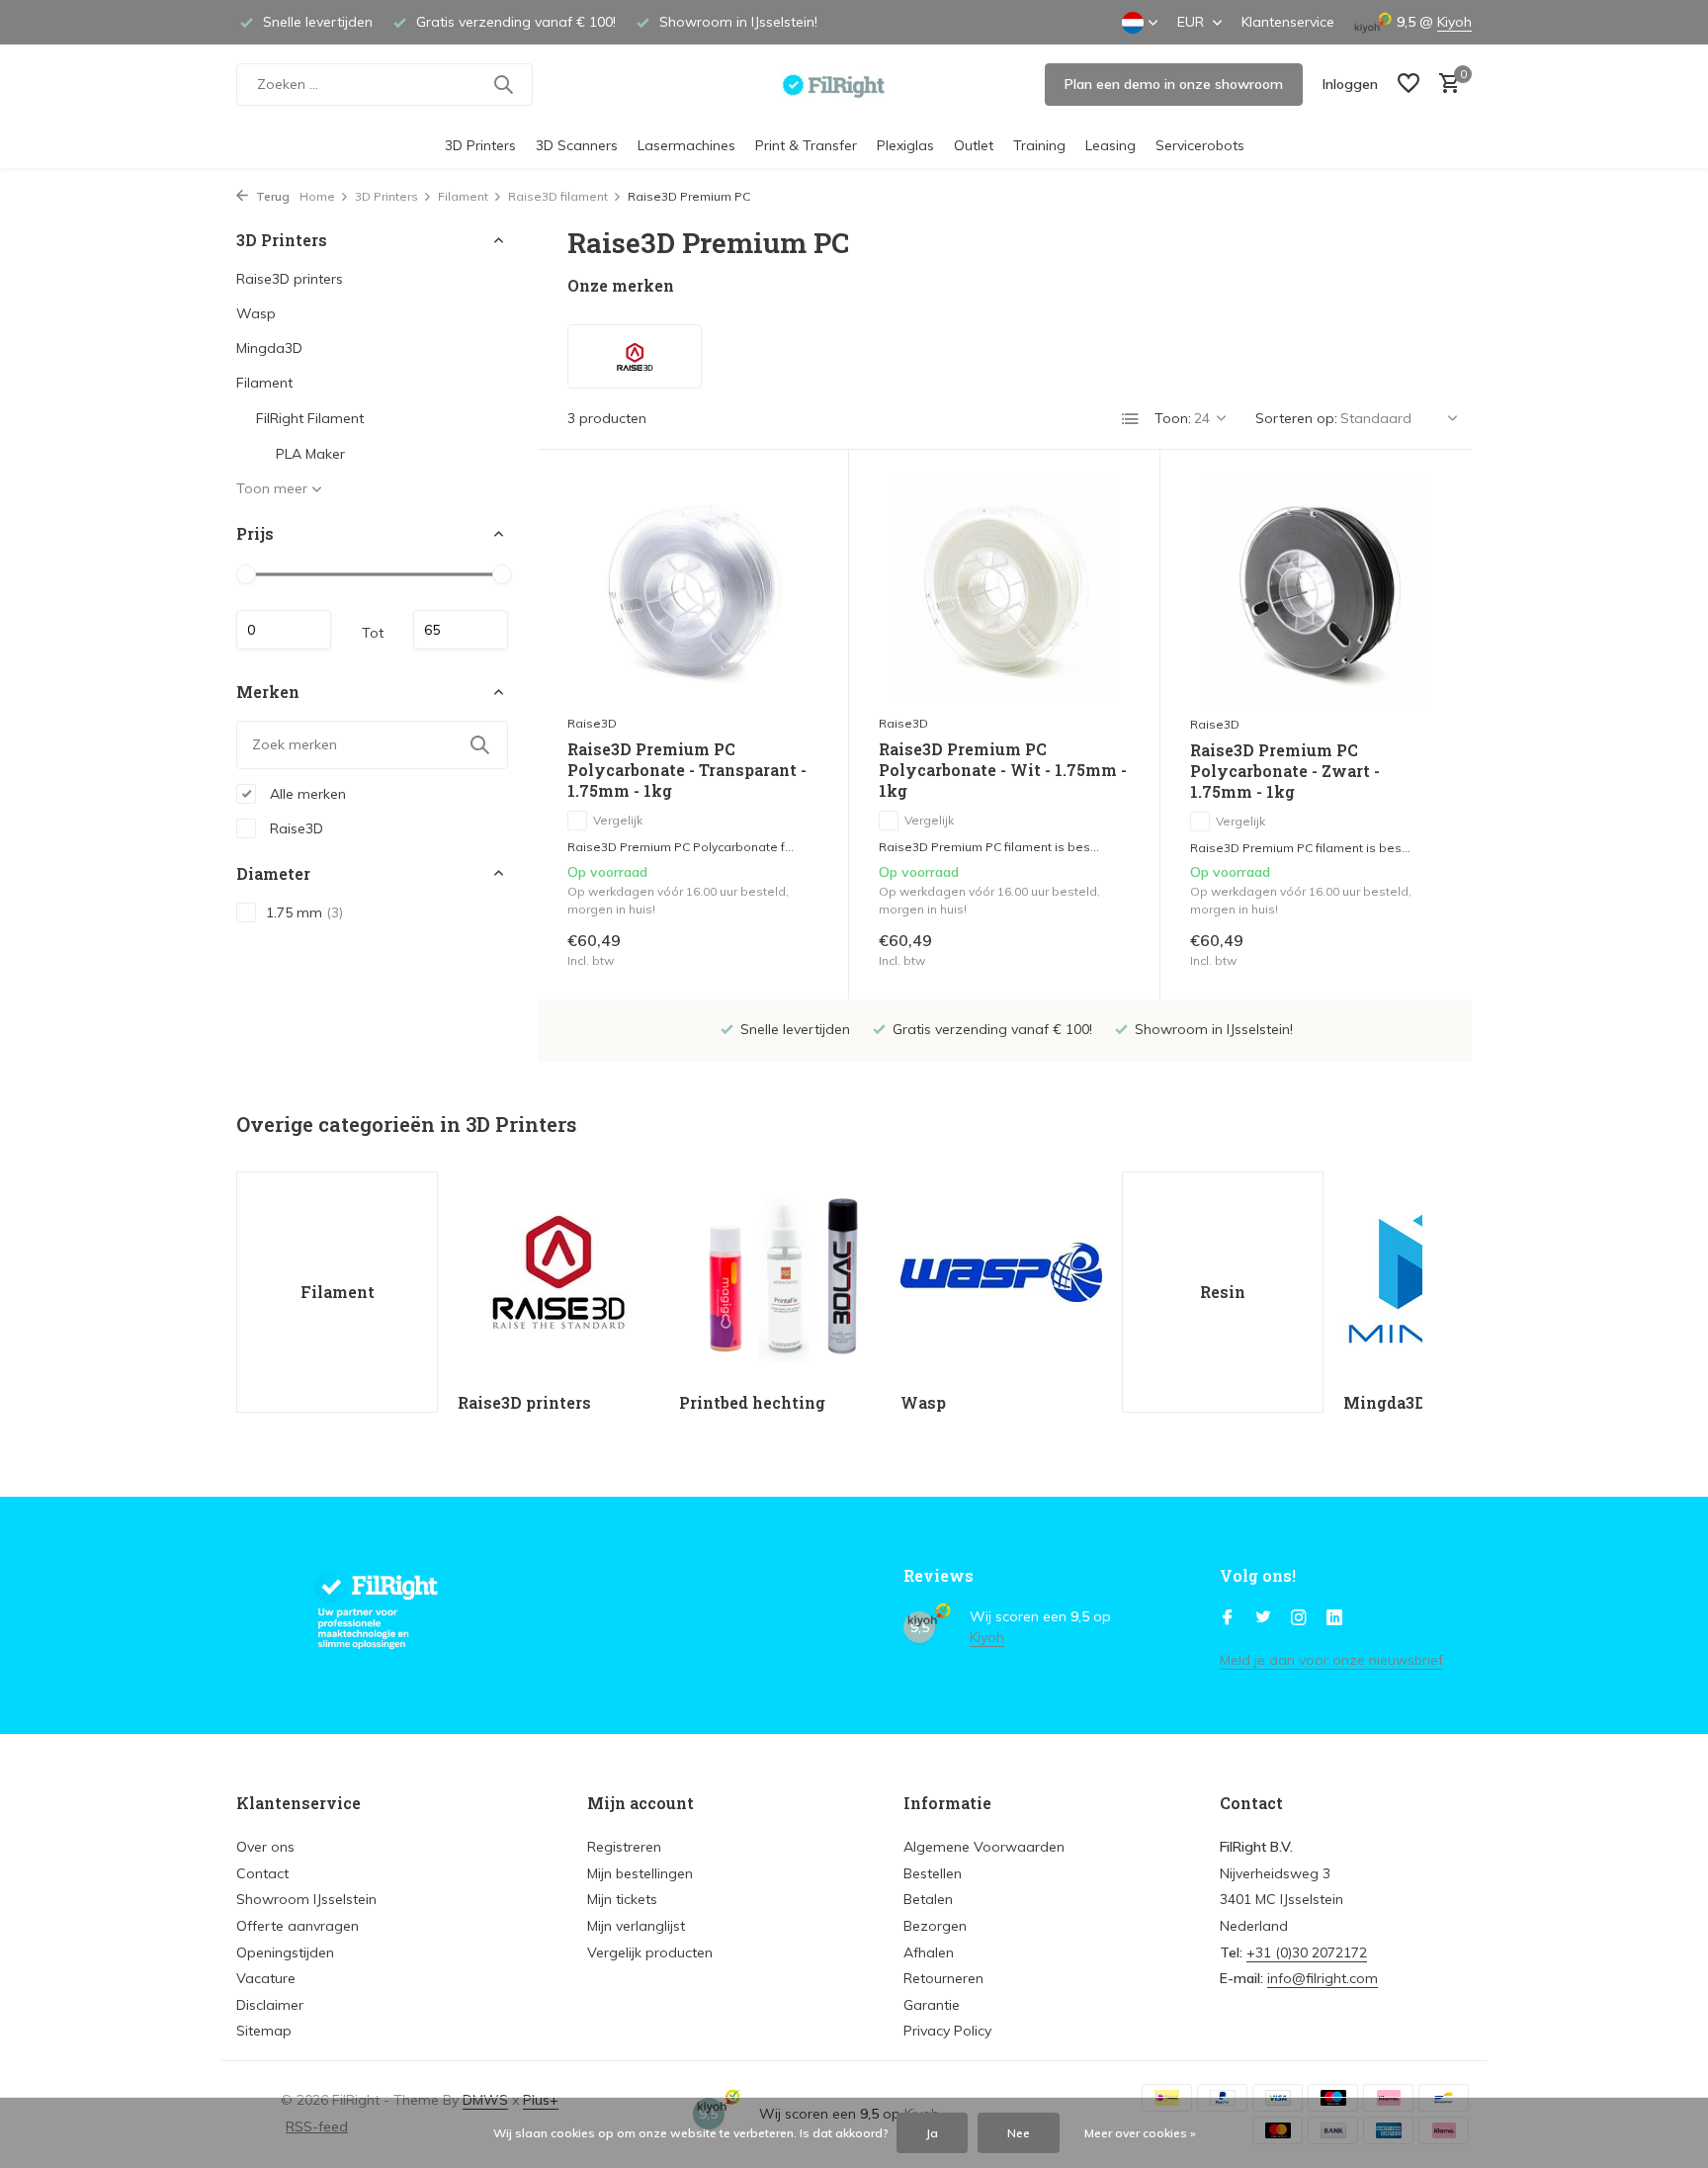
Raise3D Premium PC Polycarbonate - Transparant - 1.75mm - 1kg (687, 770)
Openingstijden (285, 1952)
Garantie (932, 2005)
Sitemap (264, 2031)
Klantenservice (1288, 22)
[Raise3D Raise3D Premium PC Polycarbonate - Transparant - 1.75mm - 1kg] (693, 592)
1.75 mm (304, 911)
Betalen (928, 1899)
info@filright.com (1323, 1978)
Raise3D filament (558, 196)
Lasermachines (686, 145)
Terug (271, 196)
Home (317, 196)
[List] (1131, 419)
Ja (932, 2133)
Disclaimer (270, 2005)
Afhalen (929, 1952)
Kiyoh (1454, 22)
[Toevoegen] (784, 949)
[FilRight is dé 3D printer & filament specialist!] (854, 84)
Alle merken (306, 793)
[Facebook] (1228, 1618)
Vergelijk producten (650, 1952)
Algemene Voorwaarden (984, 1847)
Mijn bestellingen (640, 1873)
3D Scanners (577, 145)
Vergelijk (618, 820)
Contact (262, 1873)
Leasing (1110, 145)
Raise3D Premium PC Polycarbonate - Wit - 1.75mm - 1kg (1003, 770)
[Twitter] (1263, 1618)
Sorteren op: (1296, 418)
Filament (463, 196)
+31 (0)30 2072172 (1307, 1952)
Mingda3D (269, 348)
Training (1039, 145)
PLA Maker (310, 454)
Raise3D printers (290, 279)
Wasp (256, 313)
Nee (1019, 2133)
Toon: (1173, 418)
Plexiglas (905, 145)
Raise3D (295, 827)
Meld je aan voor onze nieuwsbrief (1331, 1660)
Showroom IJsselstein (306, 1899)
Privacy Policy (947, 2031)
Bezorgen (935, 1926)
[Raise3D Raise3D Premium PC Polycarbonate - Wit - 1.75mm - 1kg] (1004, 592)
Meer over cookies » (1140, 2133)
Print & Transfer (806, 145)
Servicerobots (1200, 145)
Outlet (974, 145)
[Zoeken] (503, 84)
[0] (1445, 85)
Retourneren (943, 1978)
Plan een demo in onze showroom (1174, 84)
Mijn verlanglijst (636, 1926)
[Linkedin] (1334, 1618)
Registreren (624, 1847)
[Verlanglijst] (1409, 85)
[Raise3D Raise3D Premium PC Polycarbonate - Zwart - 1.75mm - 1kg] (1316, 592)
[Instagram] (1299, 1618)
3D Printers (480, 145)
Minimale (284, 630)
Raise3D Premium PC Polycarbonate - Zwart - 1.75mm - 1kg (1285, 771)
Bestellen (933, 1873)
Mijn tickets (622, 1899)
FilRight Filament (310, 418)
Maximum (461, 630)
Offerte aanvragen (298, 1926)
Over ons (265, 1847)
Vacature (266, 1978)
